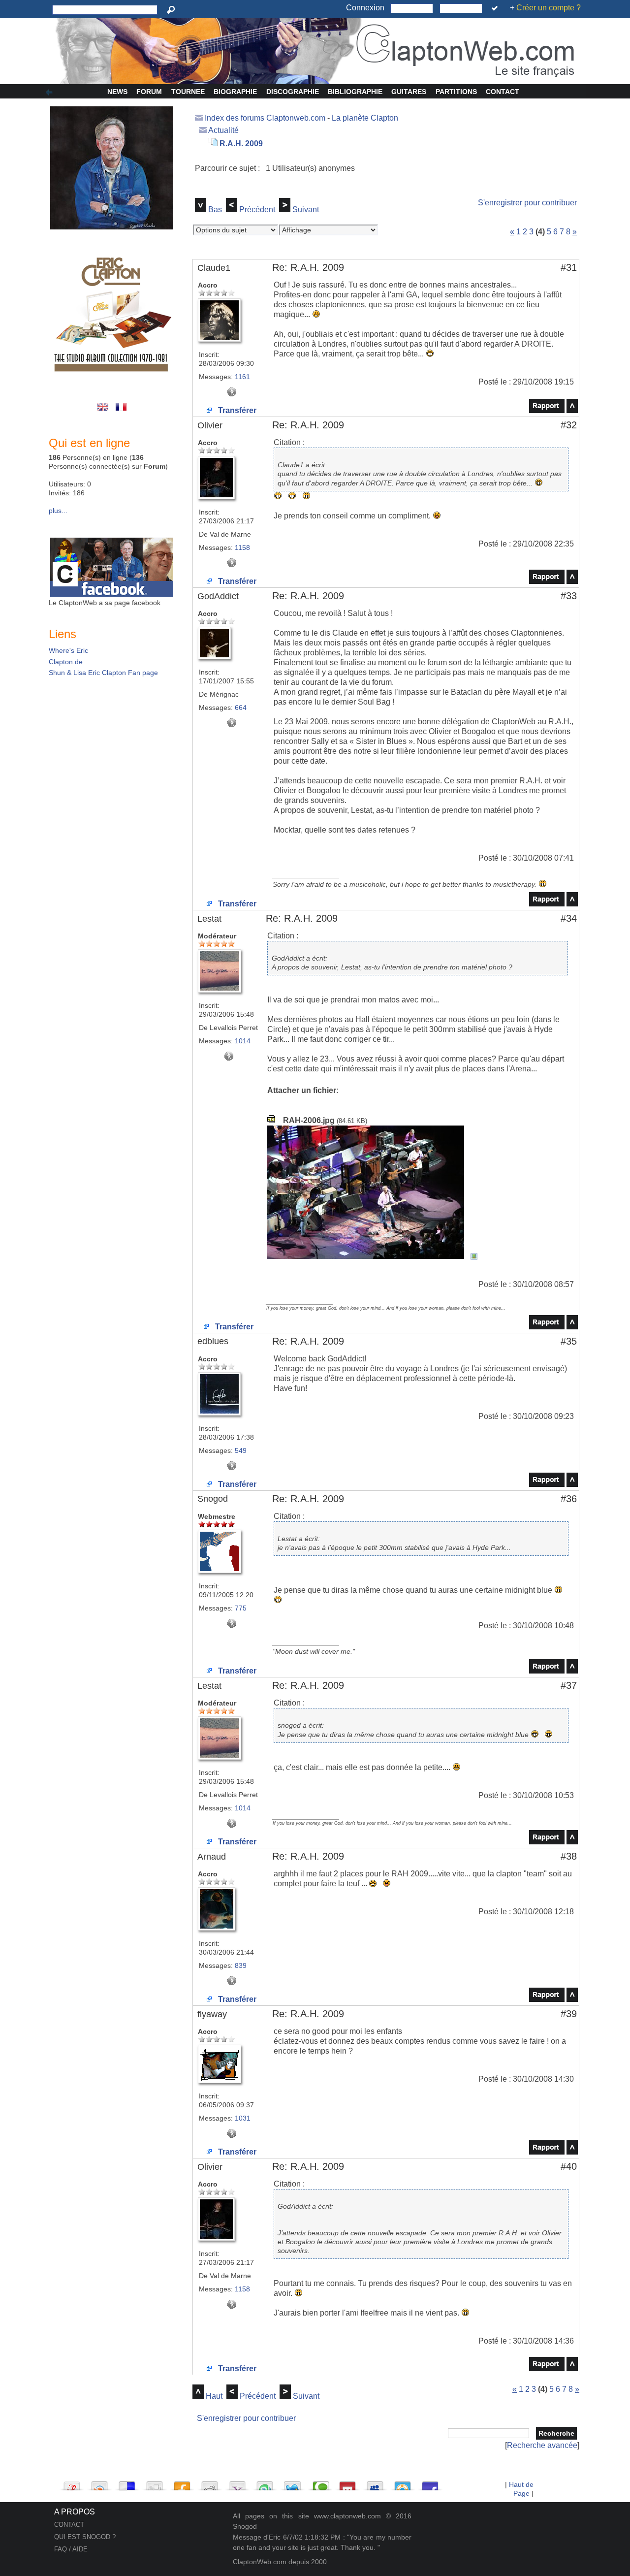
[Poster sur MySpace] (375, 2483)
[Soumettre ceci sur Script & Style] (72, 2483)
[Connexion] (496, 8)
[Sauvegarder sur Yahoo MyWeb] (237, 2483)
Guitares (409, 92)
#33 (569, 596)
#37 (569, 1685)
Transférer (236, 410)
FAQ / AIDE (71, 2549)
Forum (149, 92)
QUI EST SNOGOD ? (85, 2537)
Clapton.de (66, 662)
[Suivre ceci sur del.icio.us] (127, 2483)
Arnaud (212, 1857)
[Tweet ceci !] (292, 2483)
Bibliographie (355, 92)
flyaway (212, 2014)
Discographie (293, 92)
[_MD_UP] (572, 410)
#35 (569, 1341)
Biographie (235, 92)
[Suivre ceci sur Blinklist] (99, 2483)
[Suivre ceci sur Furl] (182, 2483)
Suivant (306, 209)
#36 (569, 1499)
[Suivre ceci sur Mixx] (347, 2483)
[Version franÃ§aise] (122, 412)
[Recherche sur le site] (173, 10)
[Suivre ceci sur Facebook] (430, 2483)
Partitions (456, 92)
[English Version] (105, 412)
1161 (242, 377)
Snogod (213, 1499)
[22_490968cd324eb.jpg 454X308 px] (373, 1256)
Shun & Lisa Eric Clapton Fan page (103, 673)
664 (241, 708)
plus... (58, 511)
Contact (503, 92)
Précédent (257, 209)
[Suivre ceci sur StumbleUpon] (265, 2483)
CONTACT (69, 2525)
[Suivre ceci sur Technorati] (320, 2483)
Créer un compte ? (549, 8)
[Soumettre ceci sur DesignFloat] (403, 2483)
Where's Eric (68, 650)
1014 (243, 1041)
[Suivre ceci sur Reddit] (210, 2483)
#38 (569, 1856)
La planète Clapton (365, 118)
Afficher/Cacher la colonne (51, 93)
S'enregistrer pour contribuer (527, 203)
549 (241, 1450)
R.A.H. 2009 (241, 144)
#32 (569, 425)
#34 (569, 918)
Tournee (188, 92)
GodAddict (218, 596)
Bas (215, 209)
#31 (569, 267)
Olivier (210, 425)
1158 (242, 547)
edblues (213, 1341)
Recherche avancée (542, 2445)
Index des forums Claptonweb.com (265, 118)
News (117, 92)
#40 (569, 2166)
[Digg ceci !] (155, 2483)
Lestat (209, 919)
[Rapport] (547, 410)
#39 (569, 2014)
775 (241, 1608)
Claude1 (214, 268)
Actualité (223, 130)
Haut (214, 2396)
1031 (243, 2118)
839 (241, 1965)
